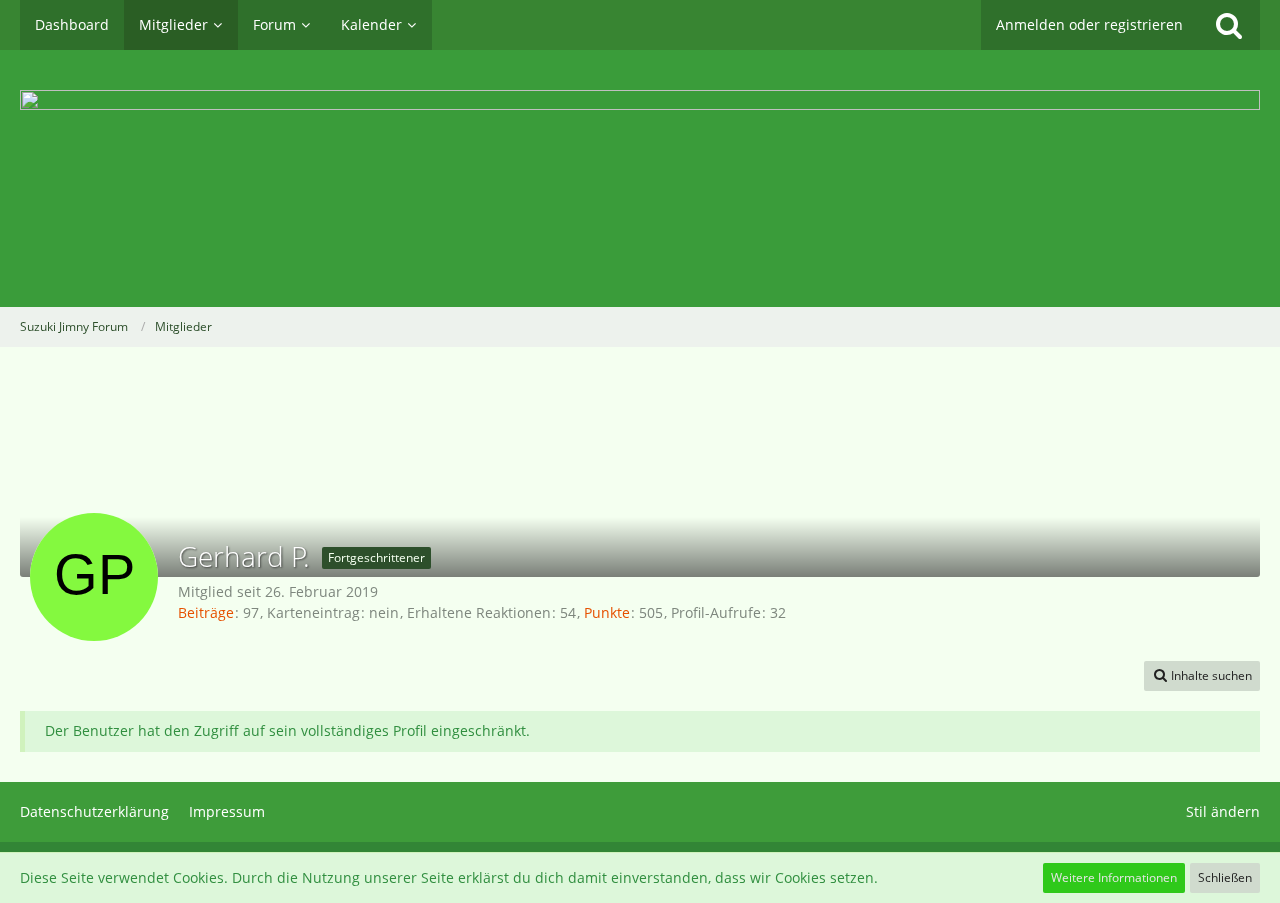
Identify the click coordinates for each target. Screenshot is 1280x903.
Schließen (1225, 877)
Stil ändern (1223, 811)
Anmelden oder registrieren (1089, 24)
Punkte (607, 612)
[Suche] (1229, 25)
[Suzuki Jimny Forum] (640, 178)
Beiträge (206, 612)
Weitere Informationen (1114, 877)
